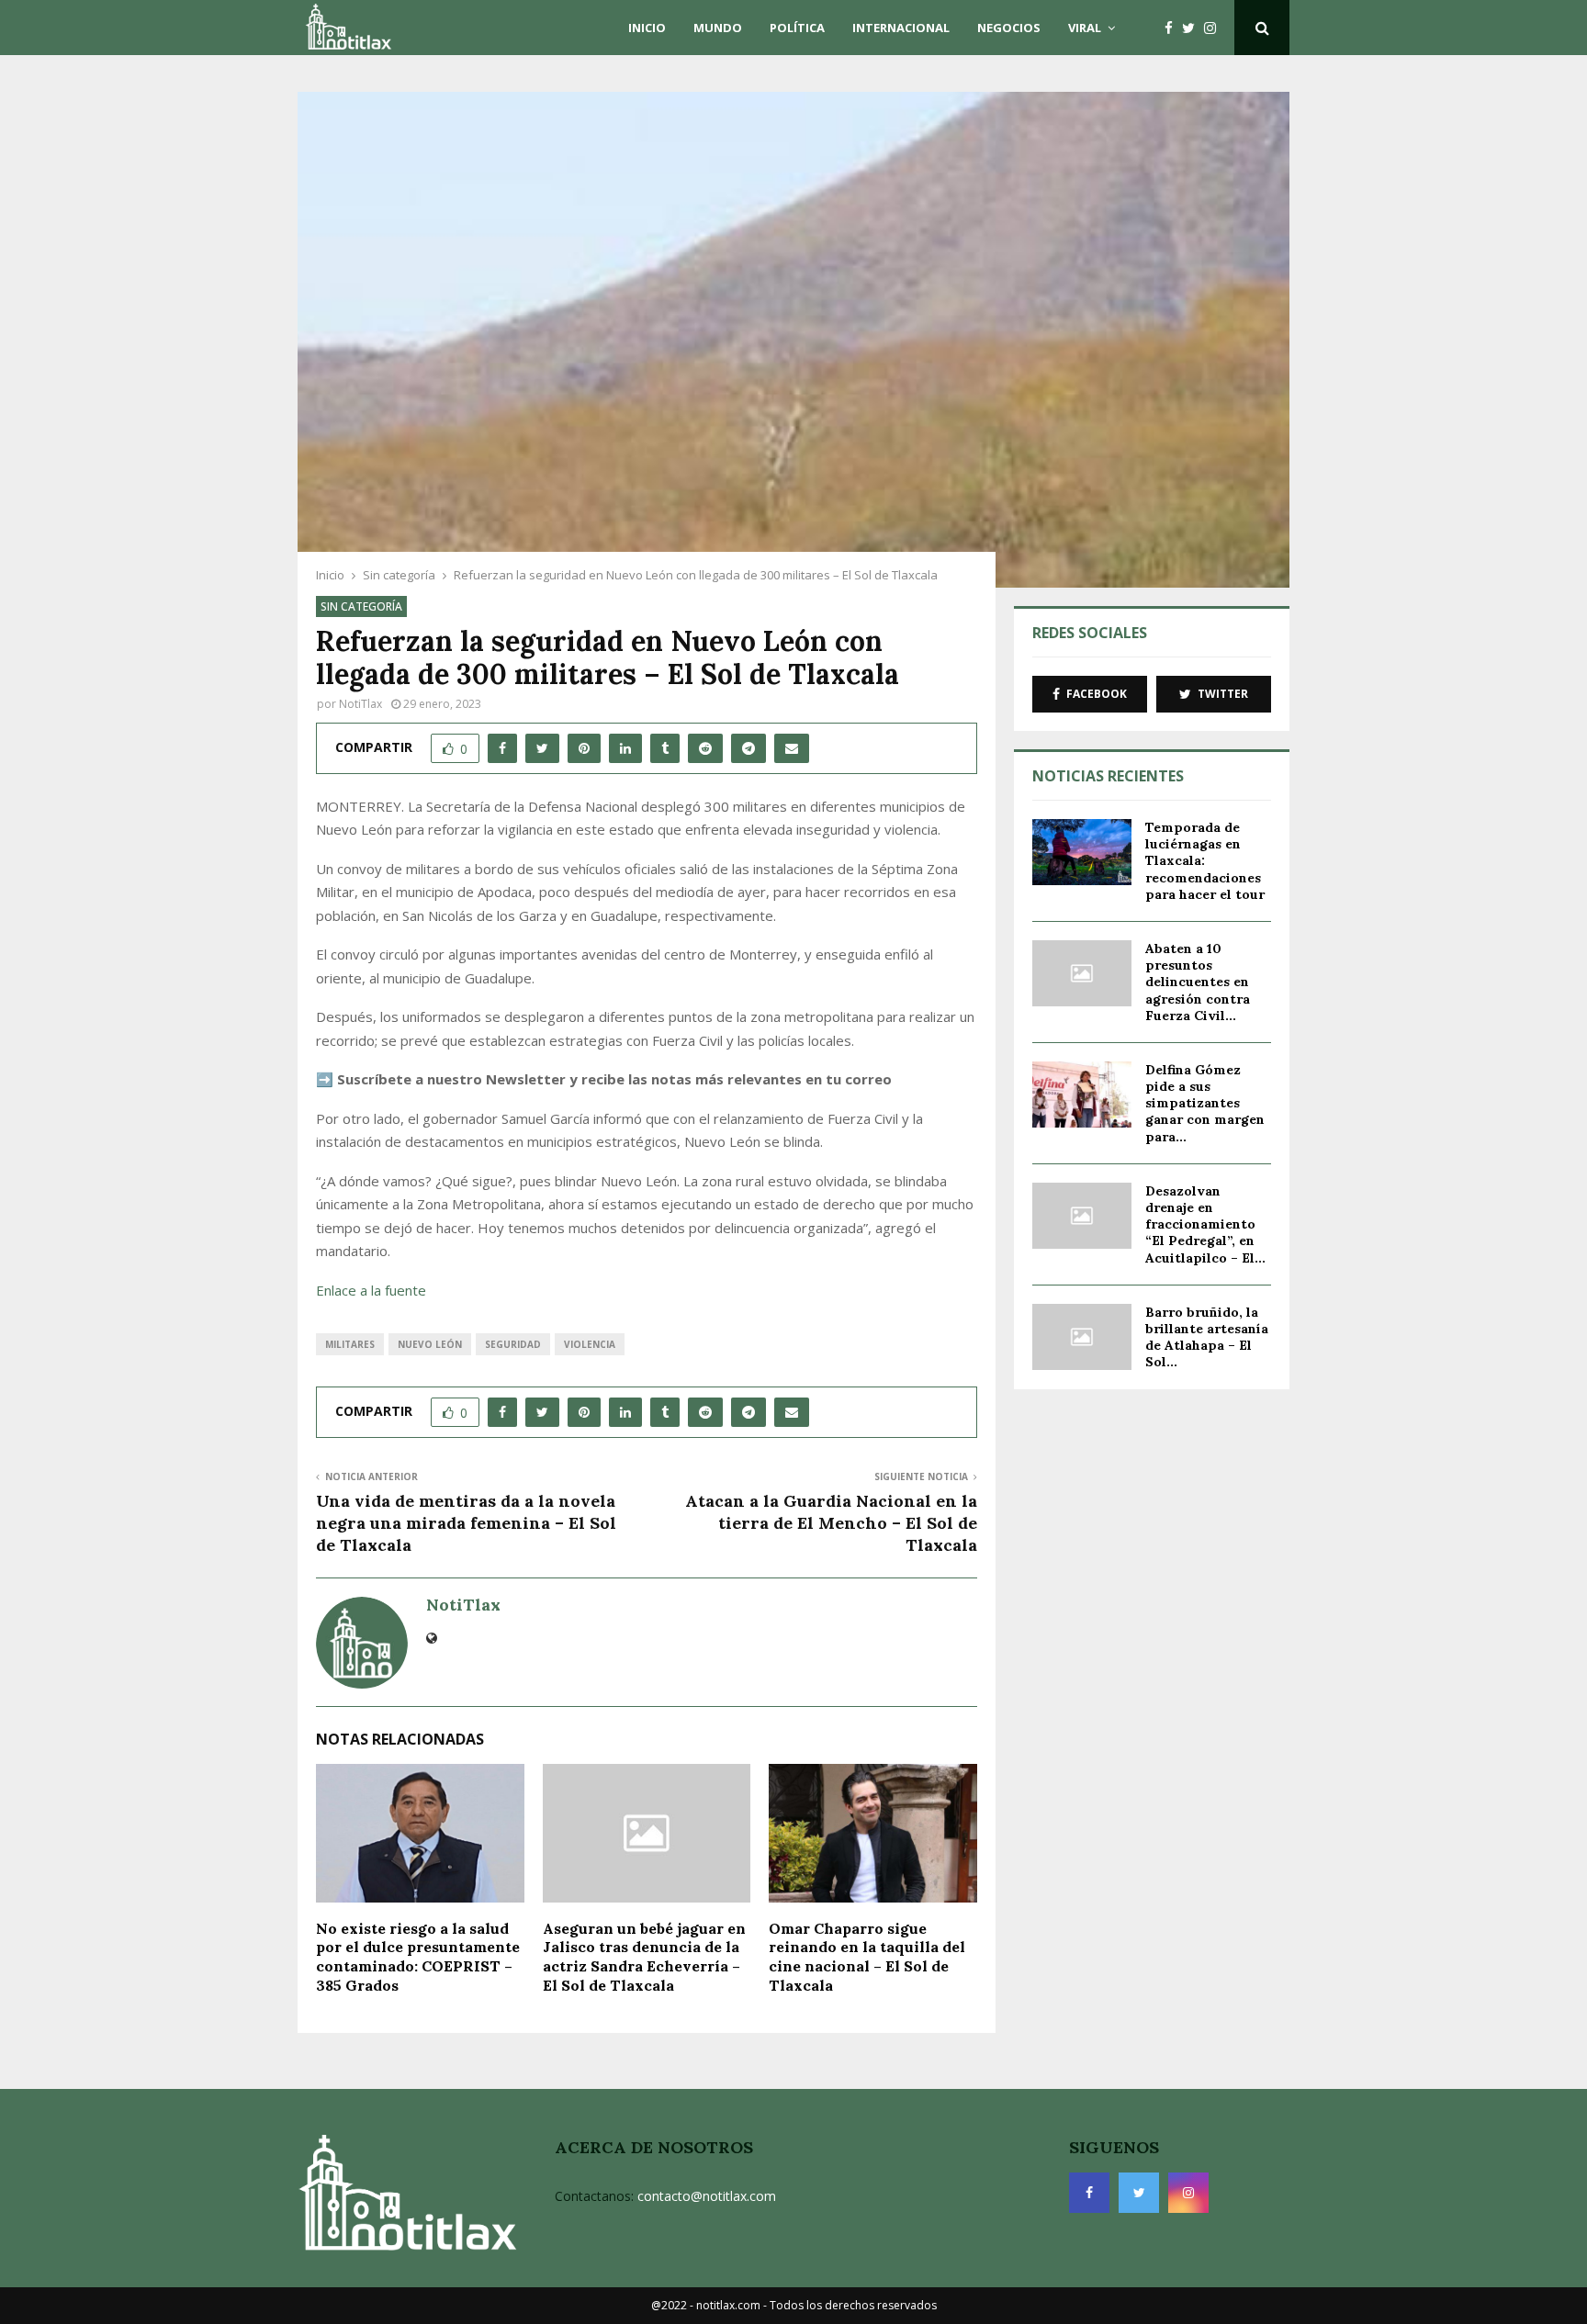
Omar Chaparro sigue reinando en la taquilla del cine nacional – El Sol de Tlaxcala (867, 1957)
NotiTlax (360, 704)
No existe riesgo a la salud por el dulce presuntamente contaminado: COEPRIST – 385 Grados (418, 1957)
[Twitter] (1193, 28)
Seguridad (513, 1344)
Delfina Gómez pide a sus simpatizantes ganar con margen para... (1205, 1103)
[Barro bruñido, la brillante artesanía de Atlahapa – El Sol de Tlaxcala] (1082, 1337)
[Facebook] (1173, 28)
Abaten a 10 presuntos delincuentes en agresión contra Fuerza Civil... (1198, 982)
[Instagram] (1215, 28)
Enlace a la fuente (371, 1290)
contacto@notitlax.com (707, 2196)
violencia (590, 1344)
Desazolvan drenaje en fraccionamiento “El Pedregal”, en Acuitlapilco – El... (1205, 1224)
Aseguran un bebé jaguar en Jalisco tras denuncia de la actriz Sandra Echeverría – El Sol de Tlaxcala (644, 1957)
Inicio (647, 28)
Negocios (1009, 28)
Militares (350, 1344)
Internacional (901, 28)
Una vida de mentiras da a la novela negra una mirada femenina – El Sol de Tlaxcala (466, 1523)
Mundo (718, 28)
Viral (1085, 28)
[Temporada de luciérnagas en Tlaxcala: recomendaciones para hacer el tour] (1082, 852)
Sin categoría (361, 606)
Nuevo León (430, 1344)
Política (797, 28)
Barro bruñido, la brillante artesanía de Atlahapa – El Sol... (1207, 1337)
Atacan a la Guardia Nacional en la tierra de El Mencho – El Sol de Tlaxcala (831, 1523)
